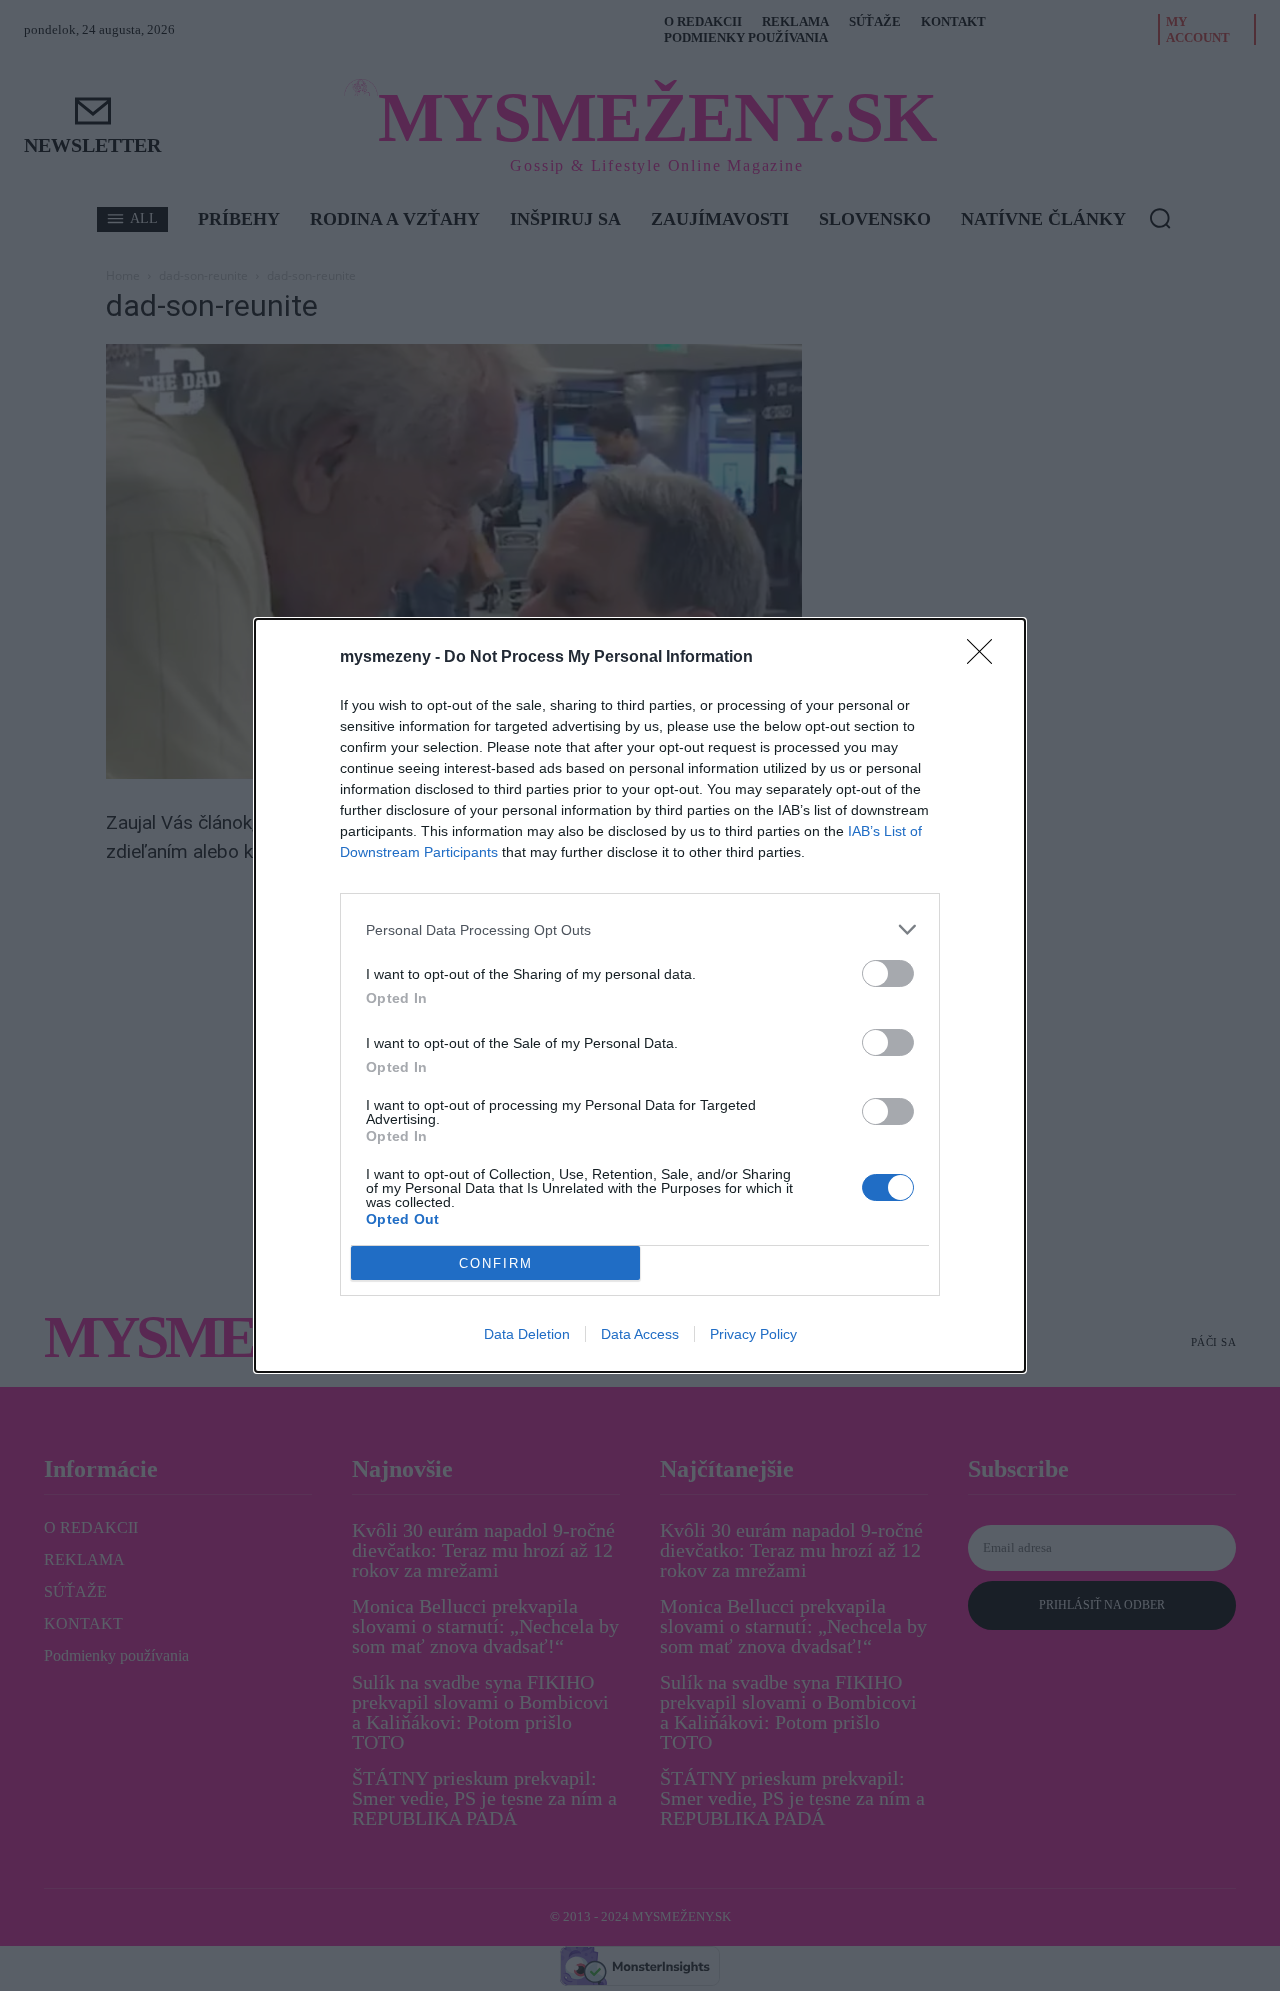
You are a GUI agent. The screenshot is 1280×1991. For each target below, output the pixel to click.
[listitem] (640, 929)
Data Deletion (527, 1334)
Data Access (640, 1334)
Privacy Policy (753, 1334)
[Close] (986, 658)
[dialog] (640, 995)
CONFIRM (496, 1263)
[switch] (888, 973)
